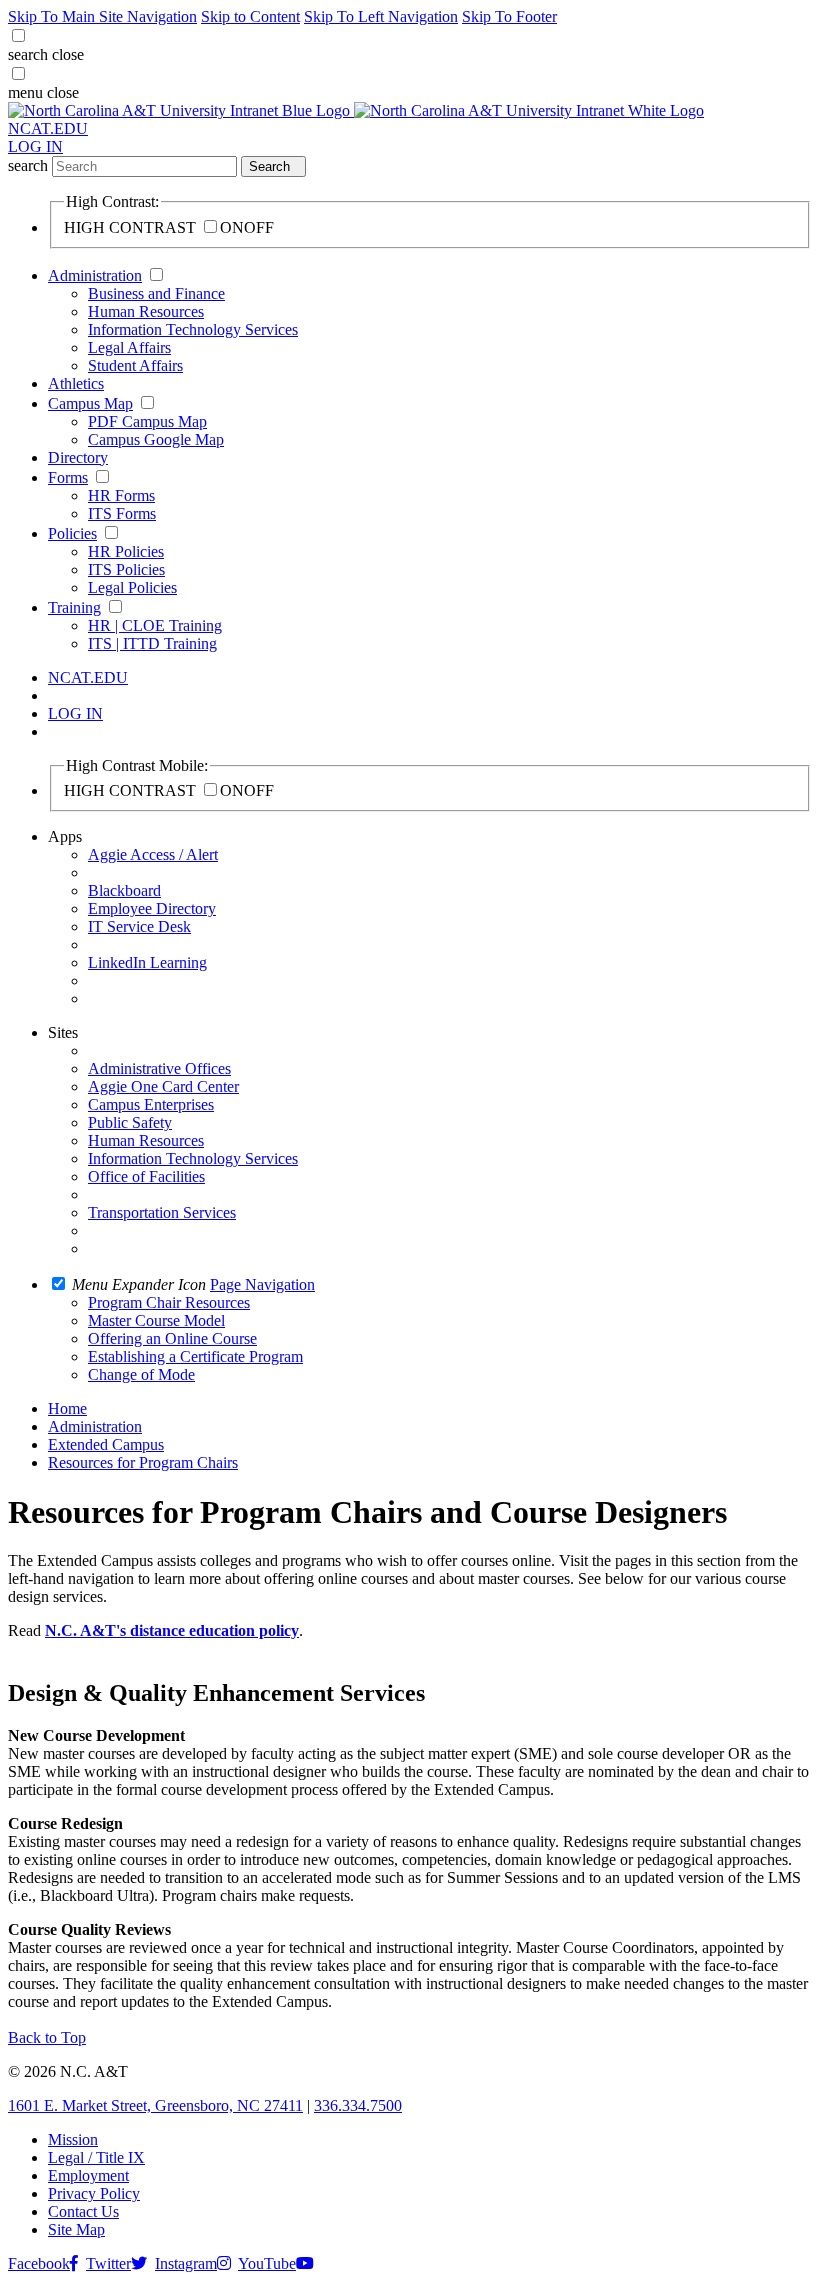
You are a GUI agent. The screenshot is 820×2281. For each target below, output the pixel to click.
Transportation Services (162, 1212)
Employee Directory (152, 908)
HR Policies (126, 551)
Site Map (76, 2229)
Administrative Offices (159, 1068)
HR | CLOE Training (155, 625)
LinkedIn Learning (147, 962)
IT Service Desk (139, 926)
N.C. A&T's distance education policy (172, 1630)
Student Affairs (135, 365)
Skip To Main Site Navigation (102, 16)
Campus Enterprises (151, 1104)
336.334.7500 (358, 2105)
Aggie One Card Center (163, 1086)
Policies (72, 533)
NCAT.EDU (48, 128)
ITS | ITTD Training (152, 643)
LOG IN (35, 146)
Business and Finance (156, 293)
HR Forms (121, 495)
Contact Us (83, 2211)
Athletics (76, 383)
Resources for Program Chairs (143, 1462)
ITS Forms (122, 513)
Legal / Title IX (96, 2157)
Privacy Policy (94, 2193)
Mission (73, 2139)
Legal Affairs (129, 347)
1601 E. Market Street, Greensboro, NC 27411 (155, 2105)
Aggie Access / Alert (153, 854)
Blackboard (124, 890)
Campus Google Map (156, 439)
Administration (95, 275)
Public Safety (130, 1122)
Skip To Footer (509, 16)
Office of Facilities (146, 1176)
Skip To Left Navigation (381, 16)
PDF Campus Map (147, 421)
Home (67, 1408)
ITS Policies (126, 569)
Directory (78, 457)
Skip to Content (250, 16)
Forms (68, 477)
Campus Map (90, 403)
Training (74, 607)
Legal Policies (132, 587)
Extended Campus (106, 1444)
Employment (88, 2175)
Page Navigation (262, 1284)
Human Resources (146, 311)
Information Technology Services (193, 329)
